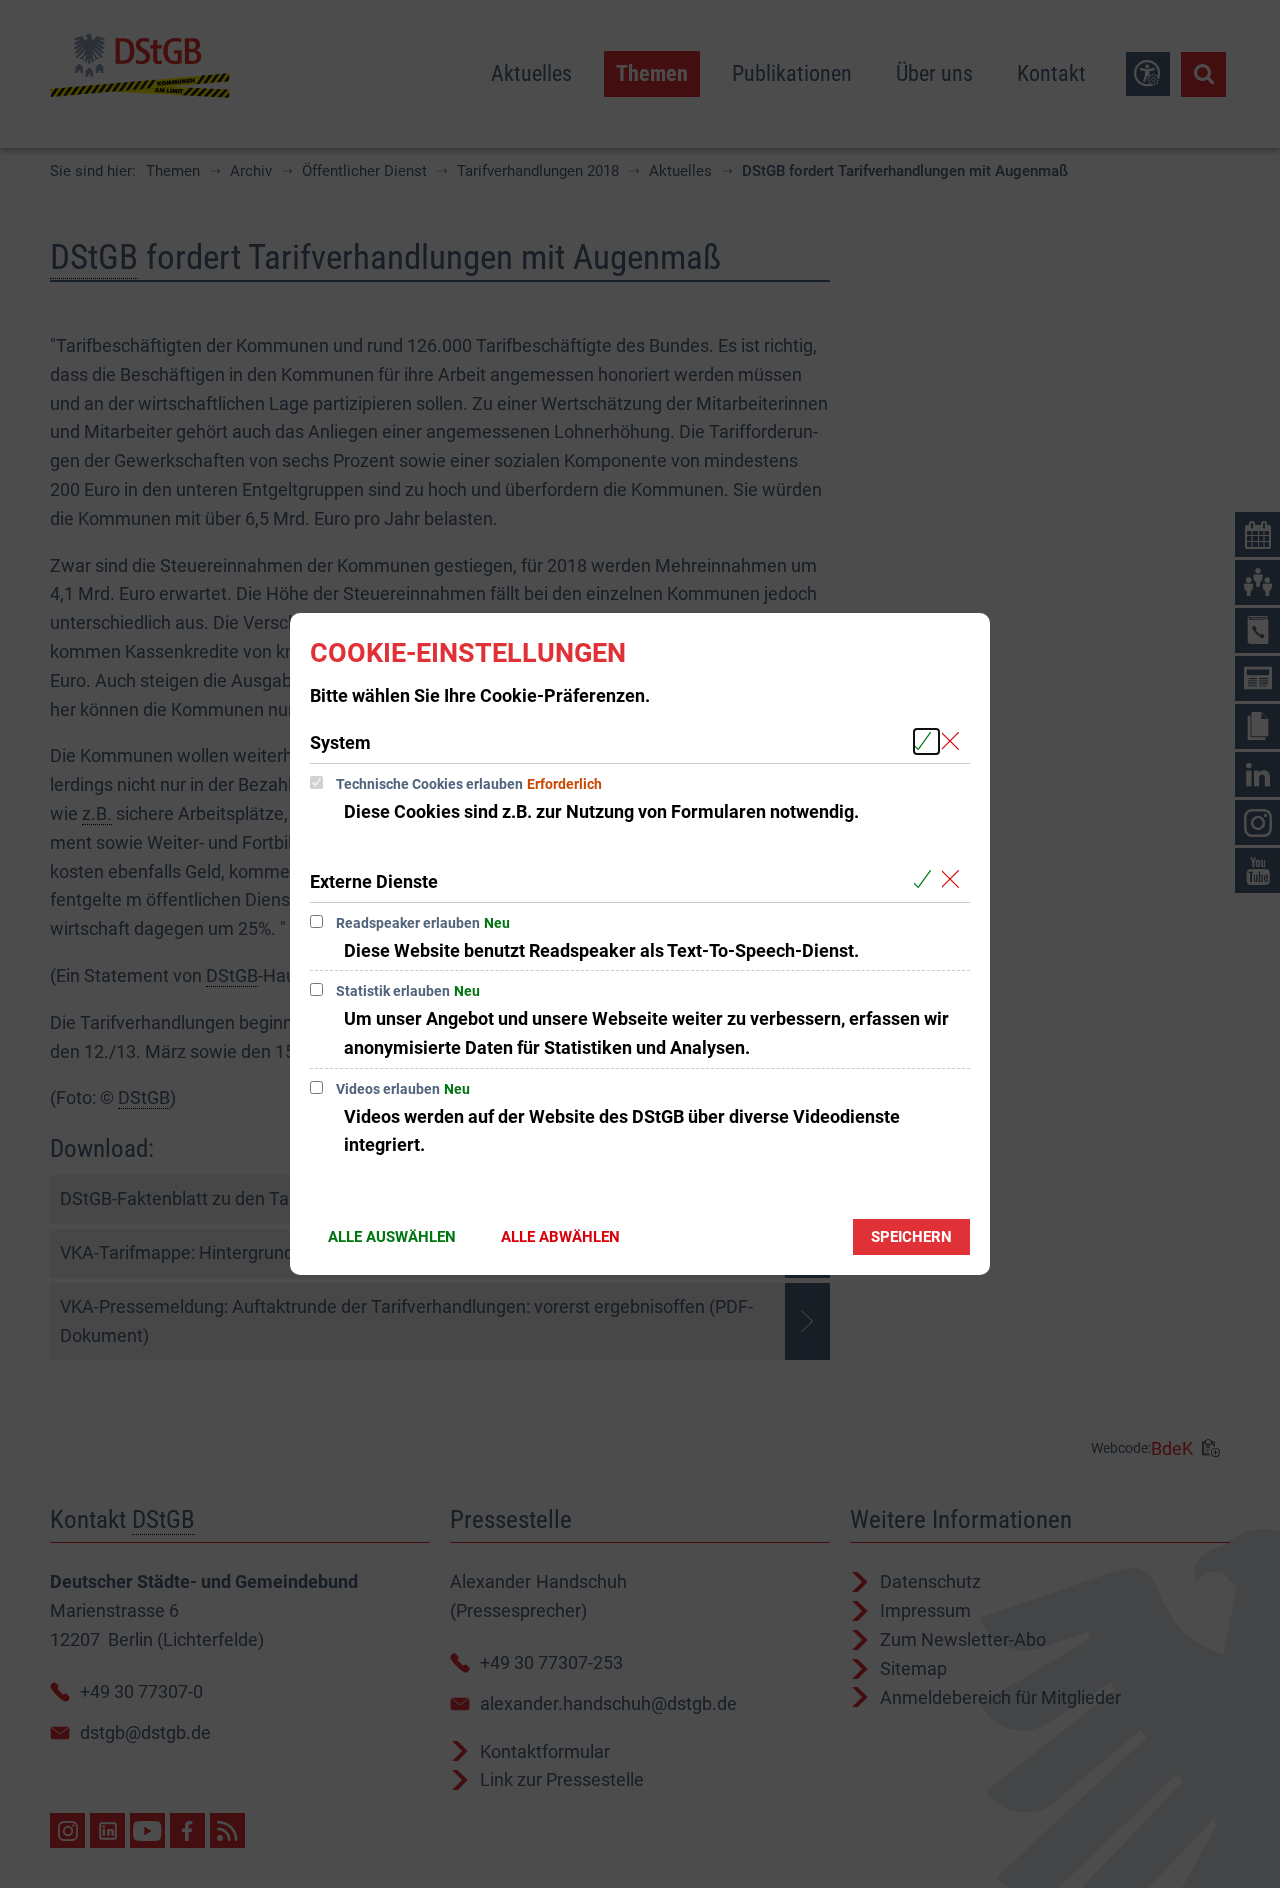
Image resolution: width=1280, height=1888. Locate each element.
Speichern (911, 1237)
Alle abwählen (560, 1237)
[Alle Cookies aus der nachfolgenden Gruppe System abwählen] (954, 741)
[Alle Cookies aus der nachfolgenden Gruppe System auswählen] (926, 741)
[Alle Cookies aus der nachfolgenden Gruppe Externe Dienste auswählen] (926, 880)
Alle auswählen (392, 1237)
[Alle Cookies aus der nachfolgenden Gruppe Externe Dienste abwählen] (954, 880)
